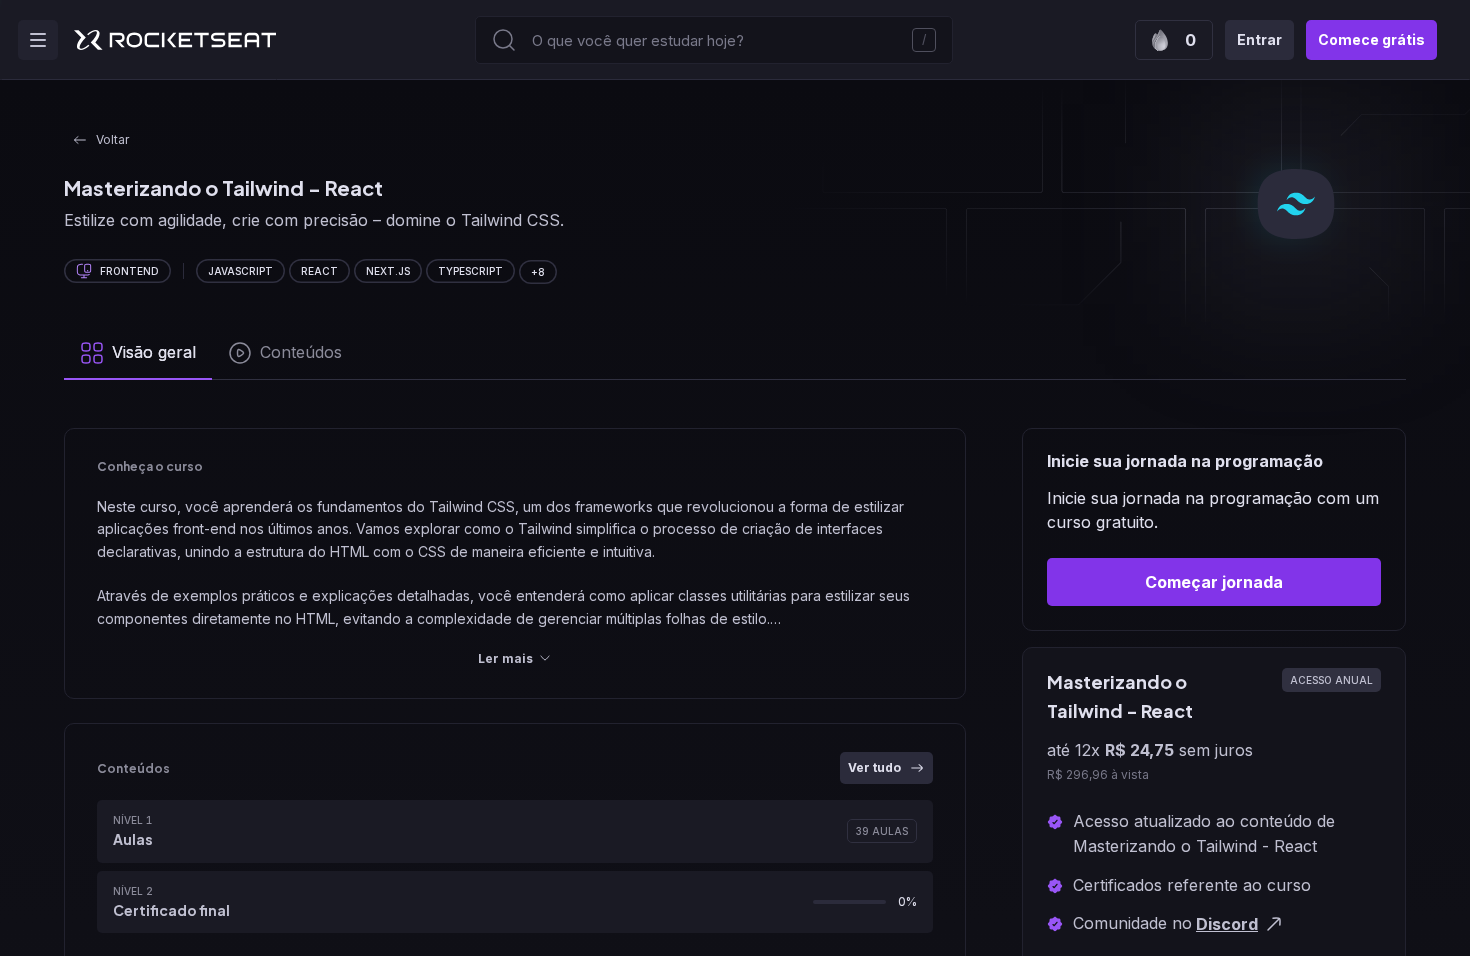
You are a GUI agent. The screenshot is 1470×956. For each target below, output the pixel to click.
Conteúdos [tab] (301, 352)
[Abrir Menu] (38, 40)
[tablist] (735, 354)
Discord (1227, 924)
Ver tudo (874, 767)
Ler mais (505, 658)
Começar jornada (1214, 582)
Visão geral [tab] (154, 352)
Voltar (112, 139)
